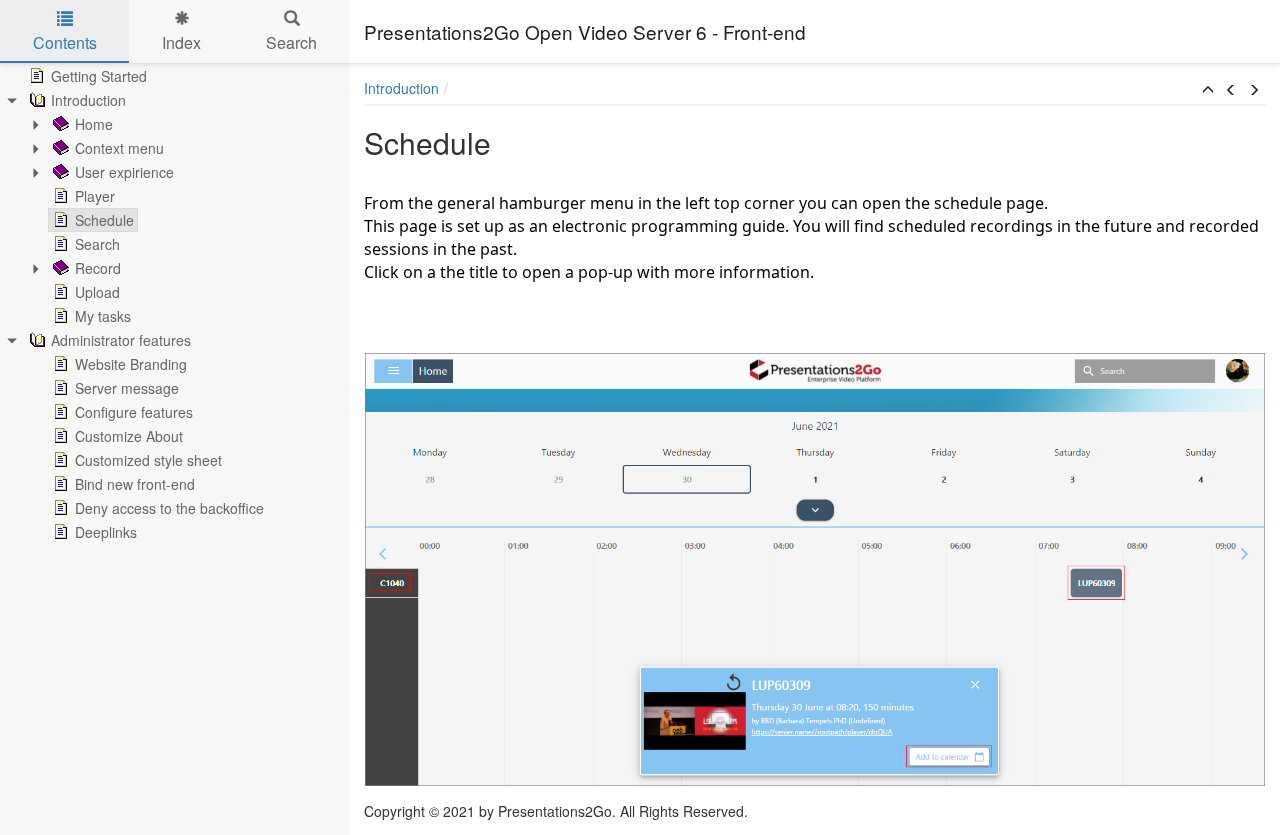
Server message (127, 388)
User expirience (124, 172)
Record (98, 268)
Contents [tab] (65, 42)
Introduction (88, 100)
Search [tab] (291, 42)
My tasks (103, 316)
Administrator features (121, 340)
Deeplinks (106, 532)
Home (94, 124)
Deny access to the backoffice (169, 508)
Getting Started (99, 76)
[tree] (175, 304)
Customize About (129, 436)
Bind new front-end (135, 484)
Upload (97, 292)
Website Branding (131, 364)
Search (97, 244)
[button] (1208, 90)
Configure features (134, 412)
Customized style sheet (148, 460)
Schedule (104, 220)
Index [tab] (181, 42)
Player (95, 196)
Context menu (119, 148)
